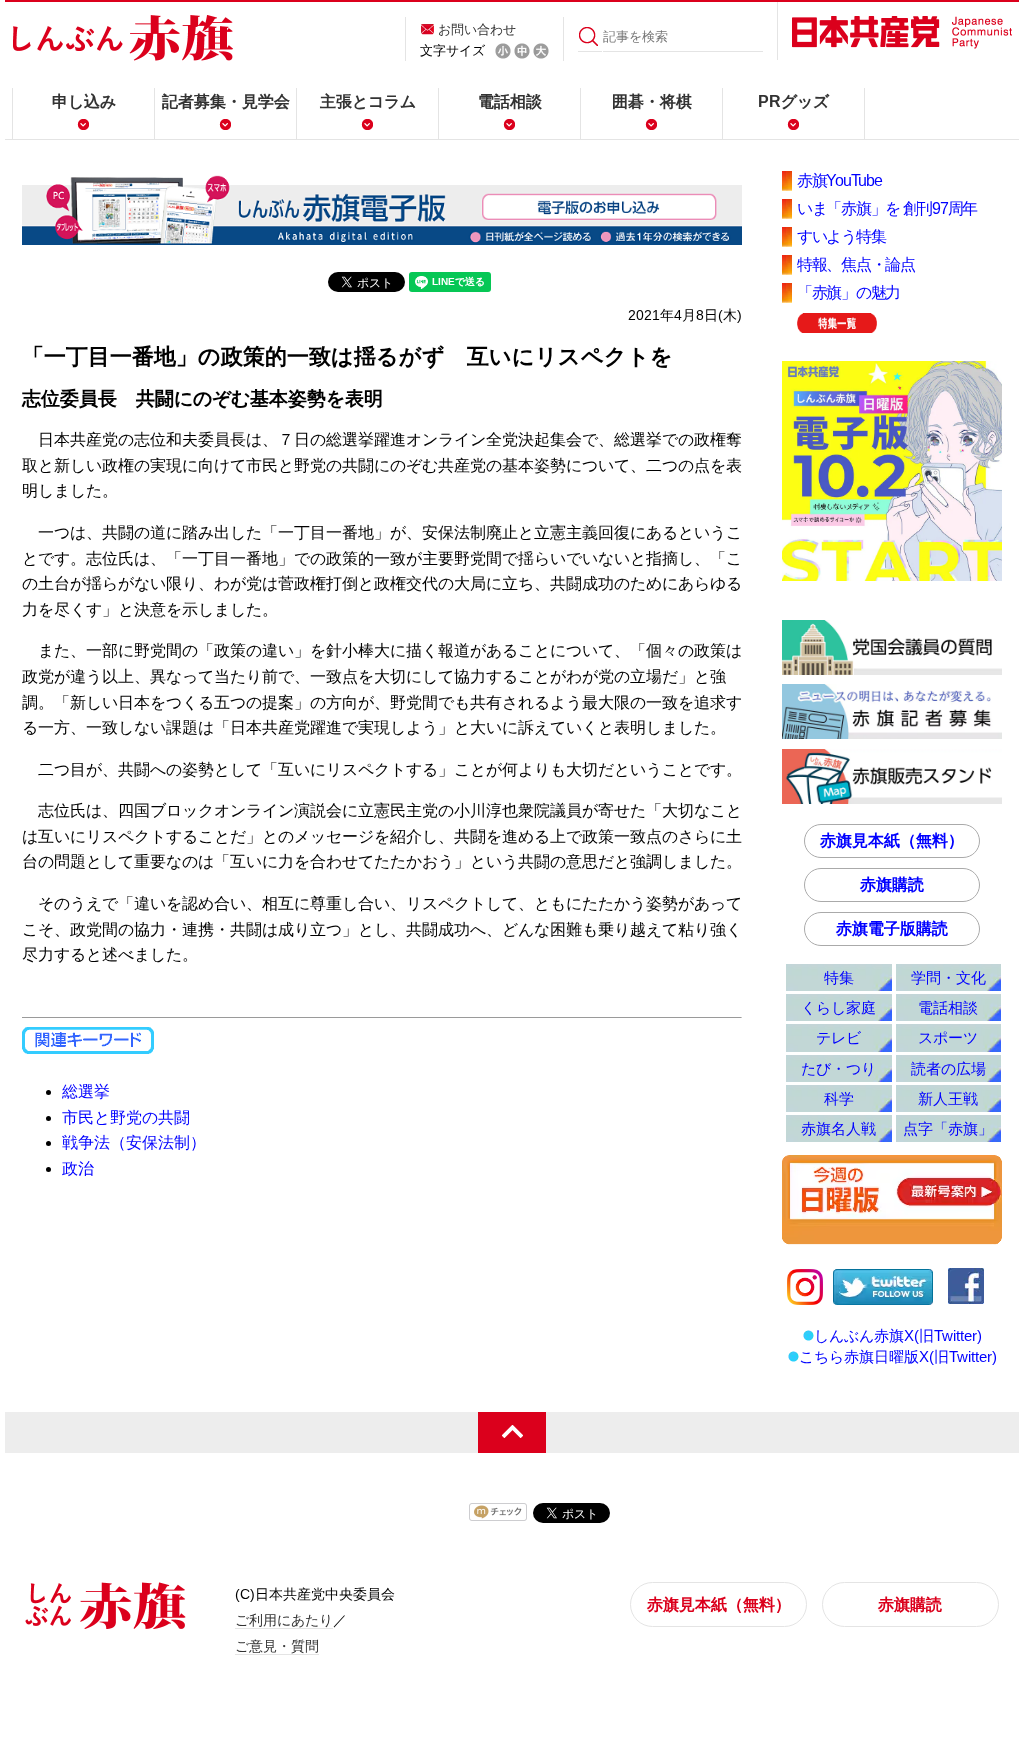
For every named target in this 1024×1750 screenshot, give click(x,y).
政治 (78, 1168)
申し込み (84, 101)
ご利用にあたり (284, 1620)
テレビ (838, 1037)
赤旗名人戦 (838, 1128)
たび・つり (838, 1068)
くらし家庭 (838, 1007)
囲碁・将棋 (652, 101)
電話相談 (510, 101)
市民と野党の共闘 (126, 1117)
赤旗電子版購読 (892, 928)
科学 (839, 1098)
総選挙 (86, 1091)
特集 (839, 977)
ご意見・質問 (277, 1646)
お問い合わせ (477, 29)
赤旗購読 (892, 884)
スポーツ (948, 1037)
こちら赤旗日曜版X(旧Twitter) (898, 1356)
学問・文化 (948, 977)
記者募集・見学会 (226, 101)
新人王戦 (948, 1098)
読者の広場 (948, 1068)
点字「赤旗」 (948, 1128)
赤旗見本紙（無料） (892, 840)
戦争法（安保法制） (134, 1142)
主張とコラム (368, 101)
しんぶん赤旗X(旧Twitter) (898, 1335)
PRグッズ (793, 101)
